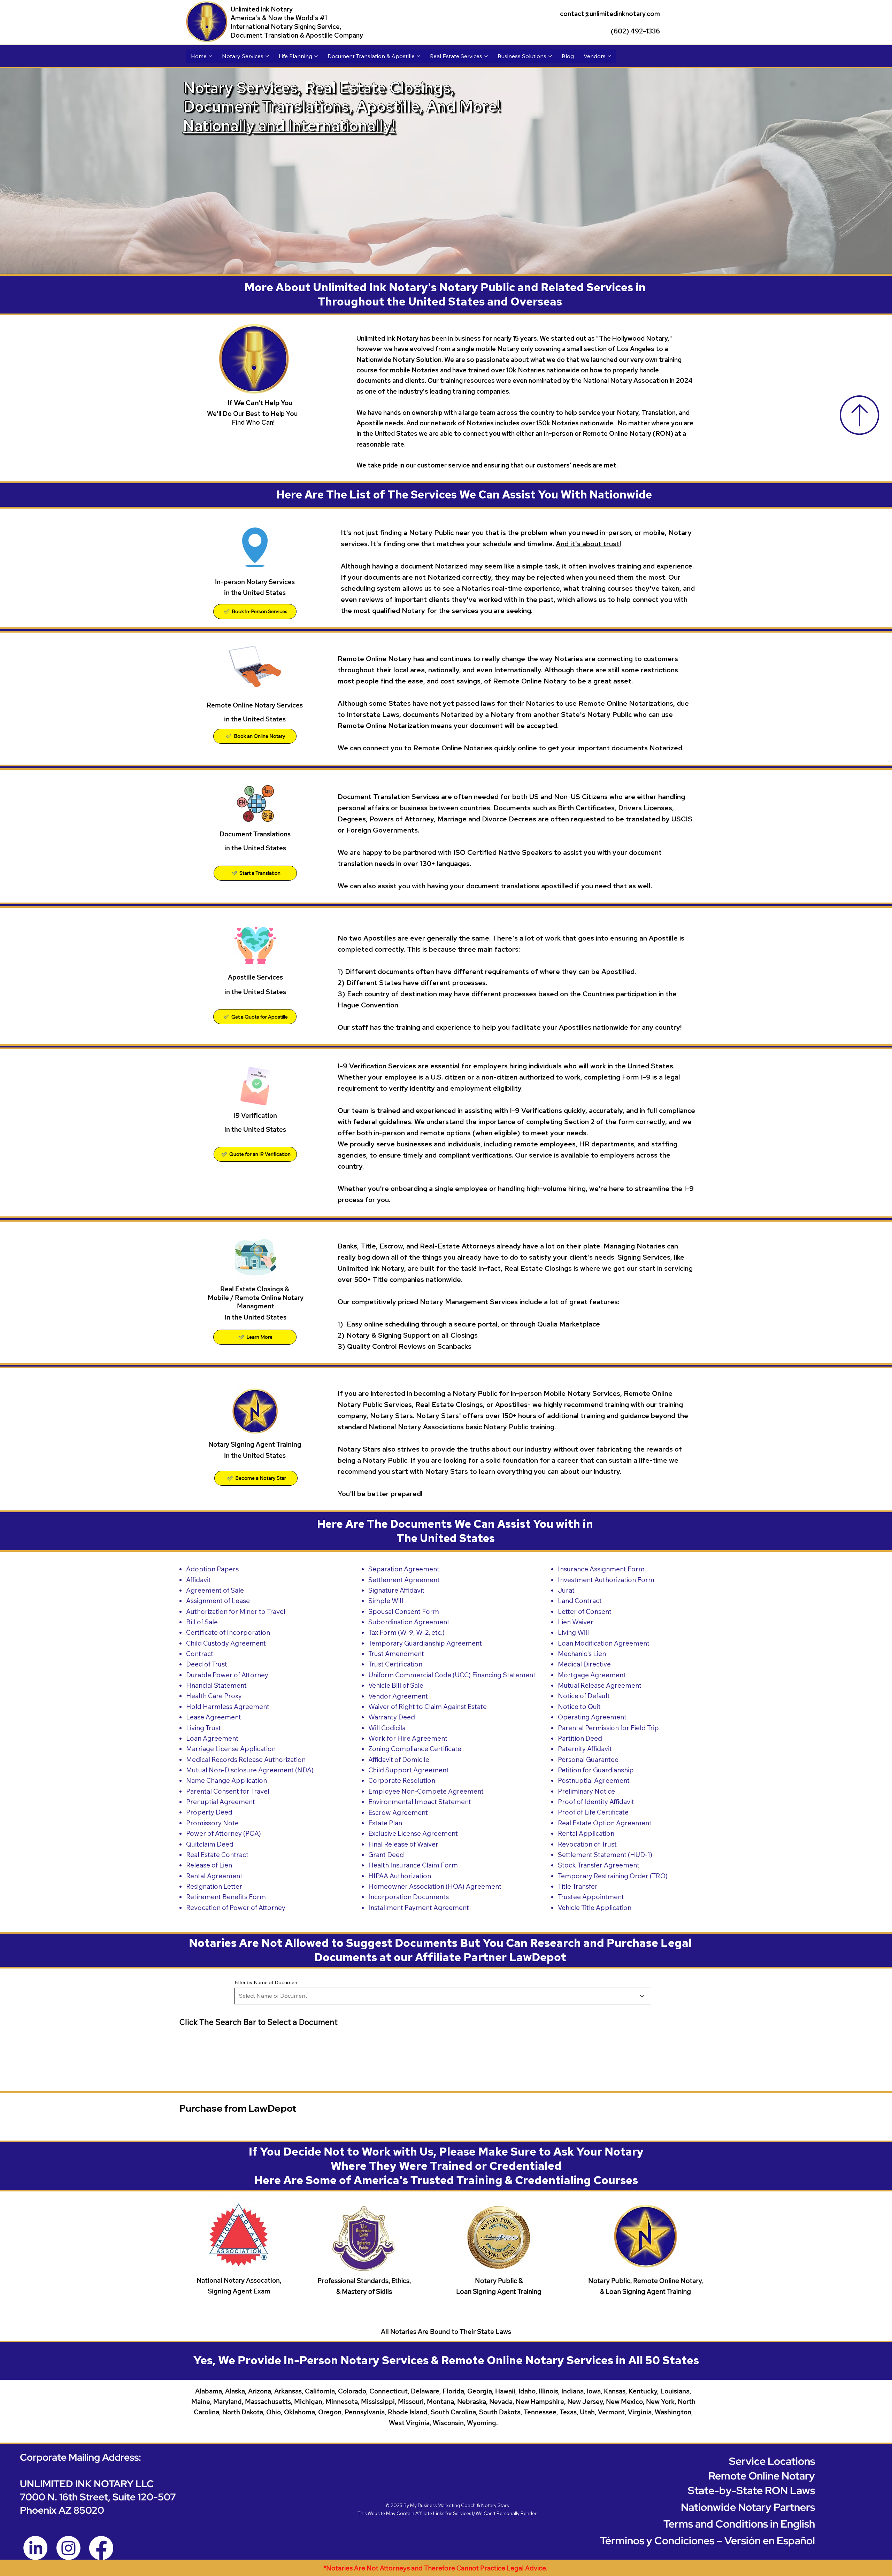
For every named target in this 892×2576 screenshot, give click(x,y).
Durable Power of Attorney (227, 1675)
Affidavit (198, 1580)
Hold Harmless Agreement (228, 1707)
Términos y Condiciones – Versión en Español (708, 2540)
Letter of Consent (585, 1611)
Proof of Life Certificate (593, 1812)
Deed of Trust (207, 1664)
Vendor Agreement (398, 1696)
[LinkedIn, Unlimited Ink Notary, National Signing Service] (35, 2548)
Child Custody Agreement (226, 1643)
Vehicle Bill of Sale (396, 1685)
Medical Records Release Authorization (246, 1759)
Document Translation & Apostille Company (297, 35)
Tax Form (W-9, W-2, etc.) (406, 1632)
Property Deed (209, 1812)
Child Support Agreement (409, 1770)
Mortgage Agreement (592, 1675)
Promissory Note (212, 1823)
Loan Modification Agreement (604, 1643)
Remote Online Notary (762, 2476)
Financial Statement (216, 1685)
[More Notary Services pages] (267, 56)
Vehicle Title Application (595, 1908)
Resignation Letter (214, 1886)
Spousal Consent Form (404, 1611)
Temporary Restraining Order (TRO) (613, 1876)
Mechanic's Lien (582, 1654)
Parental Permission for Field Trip (608, 1728)
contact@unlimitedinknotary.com (610, 14)
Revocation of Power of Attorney (236, 1908)
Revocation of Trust (587, 1844)
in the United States (255, 848)
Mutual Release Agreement (600, 1685)
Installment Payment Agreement (419, 1908)
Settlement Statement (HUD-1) (605, 1855)
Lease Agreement (214, 1717)
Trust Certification (395, 1664)
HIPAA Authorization (400, 1876)
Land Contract (580, 1601)
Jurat (566, 1590)
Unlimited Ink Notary (262, 9)
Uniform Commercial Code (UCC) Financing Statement (452, 1675)
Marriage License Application (231, 1749)
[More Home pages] (210, 56)
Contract (200, 1654)
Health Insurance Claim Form (413, 1865)
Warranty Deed (392, 1717)
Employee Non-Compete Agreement (426, 1791)
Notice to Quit (579, 1707)
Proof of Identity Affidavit (596, 1802)
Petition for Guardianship (596, 1770)
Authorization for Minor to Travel (236, 1611)
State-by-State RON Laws (751, 2490)
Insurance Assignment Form (601, 1569)
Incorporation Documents (409, 1897)
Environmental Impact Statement (420, 1802)
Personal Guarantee (588, 1759)
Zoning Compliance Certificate (415, 1749)
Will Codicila (387, 1728)
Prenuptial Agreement (221, 1802)
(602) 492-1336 (635, 31)
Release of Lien (209, 1865)
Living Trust (203, 1728)
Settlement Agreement (404, 1580)
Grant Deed (386, 1855)
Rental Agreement (214, 1876)
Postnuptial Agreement (594, 1780)
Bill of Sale (202, 1622)
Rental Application (586, 1833)
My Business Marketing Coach (443, 2505)
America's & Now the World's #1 (279, 18)
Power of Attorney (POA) (224, 1833)
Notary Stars (495, 2505)
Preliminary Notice (586, 1791)
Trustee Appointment (591, 1897)
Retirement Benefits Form (226, 1897)
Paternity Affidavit (585, 1749)
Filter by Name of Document (267, 1982)
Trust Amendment (396, 1654)
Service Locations (772, 2461)
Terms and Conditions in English (739, 2524)
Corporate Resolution (402, 1780)
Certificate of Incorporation (228, 1632)
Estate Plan (385, 1823)
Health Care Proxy (214, 1696)
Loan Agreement (212, 1738)
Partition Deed (580, 1738)
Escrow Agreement (398, 1812)
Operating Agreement (592, 1717)
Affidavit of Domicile (399, 1759)
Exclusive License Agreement (413, 1833)
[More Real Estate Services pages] (486, 56)
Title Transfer (578, 1886)
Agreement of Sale (215, 1590)
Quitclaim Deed (210, 1844)
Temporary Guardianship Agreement (425, 1643)
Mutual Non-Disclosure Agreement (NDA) (250, 1770)
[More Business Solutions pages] (550, 56)
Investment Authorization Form (606, 1580)
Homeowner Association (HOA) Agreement (435, 1886)
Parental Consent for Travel (228, 1791)
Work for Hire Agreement (408, 1738)
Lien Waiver (576, 1622)
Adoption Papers (212, 1569)
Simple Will (386, 1601)
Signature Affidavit (396, 1590)
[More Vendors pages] (609, 56)
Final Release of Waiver (403, 1844)
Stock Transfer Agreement (599, 1865)
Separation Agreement (404, 1569)
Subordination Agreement (409, 1622)
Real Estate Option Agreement (605, 1823)
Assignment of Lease (218, 1601)
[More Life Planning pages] (316, 56)
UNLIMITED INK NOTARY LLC (87, 2484)
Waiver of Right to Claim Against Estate (428, 1707)
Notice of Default (584, 1696)
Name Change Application (226, 1780)
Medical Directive (584, 1664)
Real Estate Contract (217, 1855)
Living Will (573, 1632)
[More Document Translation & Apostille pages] (418, 56)
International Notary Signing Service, (286, 27)
